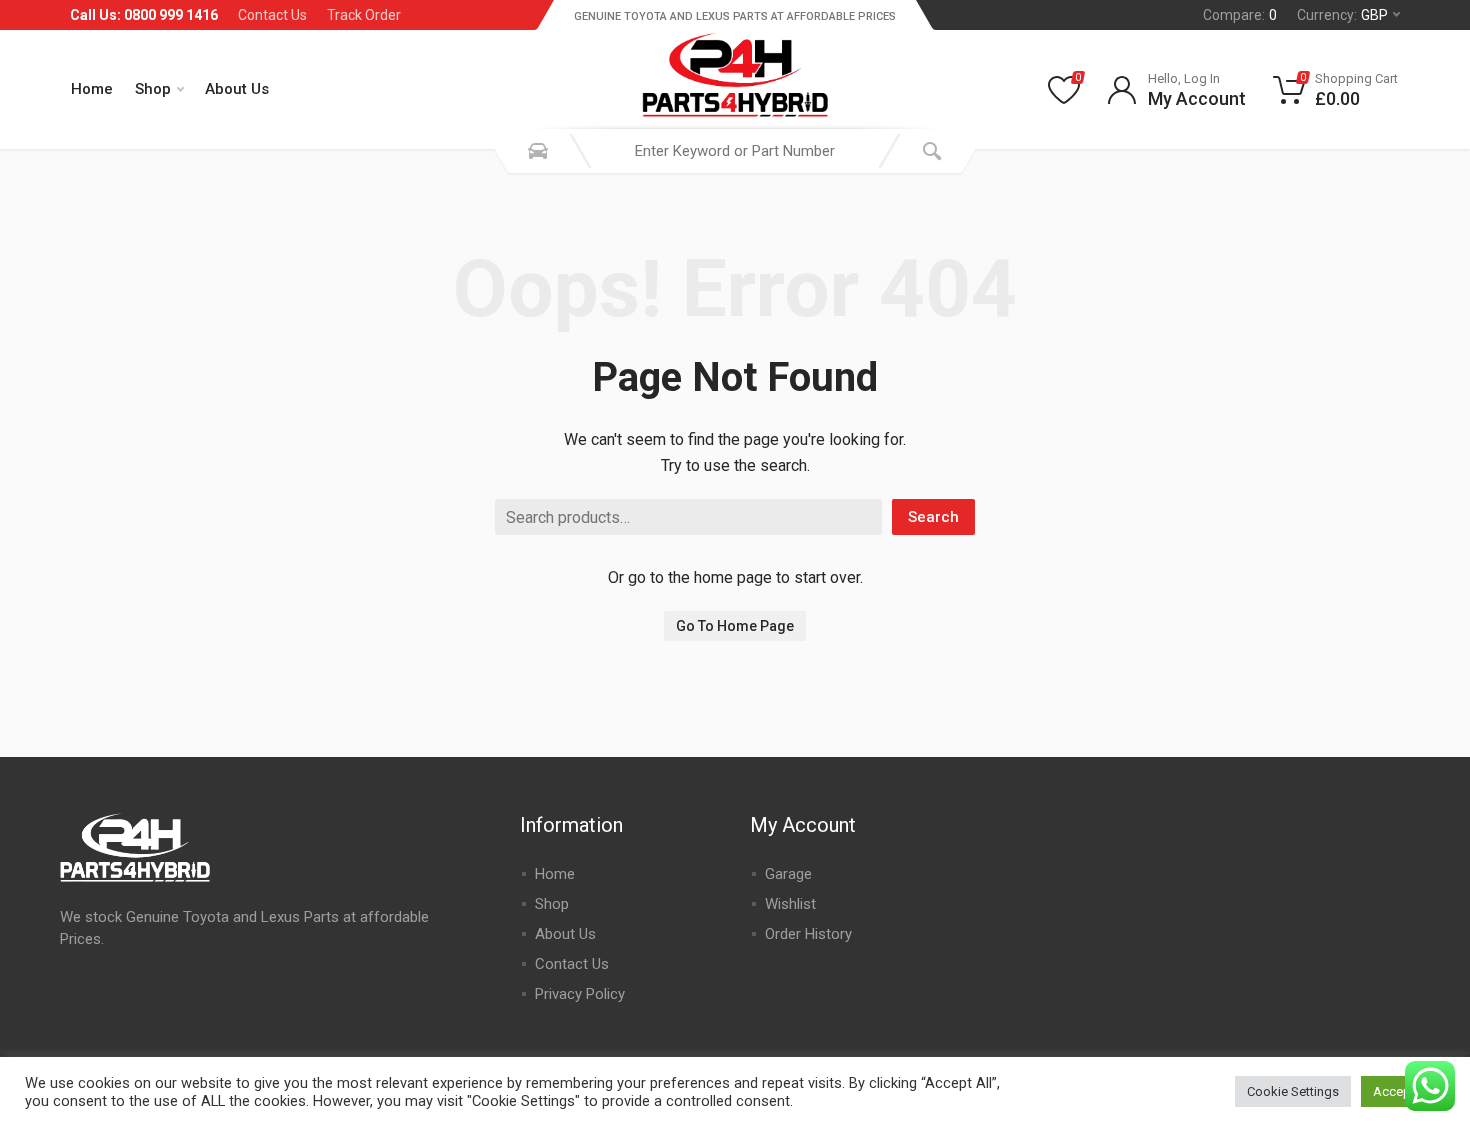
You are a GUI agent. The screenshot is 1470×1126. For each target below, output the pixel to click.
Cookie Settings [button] (1293, 1091)
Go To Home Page (735, 626)
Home (92, 89)
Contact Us (272, 15)
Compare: (1240, 15)
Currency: (1342, 15)
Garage (788, 874)
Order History (808, 934)
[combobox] (735, 151)
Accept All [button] (1403, 1091)
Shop (153, 89)
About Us (237, 89)
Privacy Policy (580, 994)
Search (933, 517)
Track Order (364, 15)
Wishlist (790, 904)
